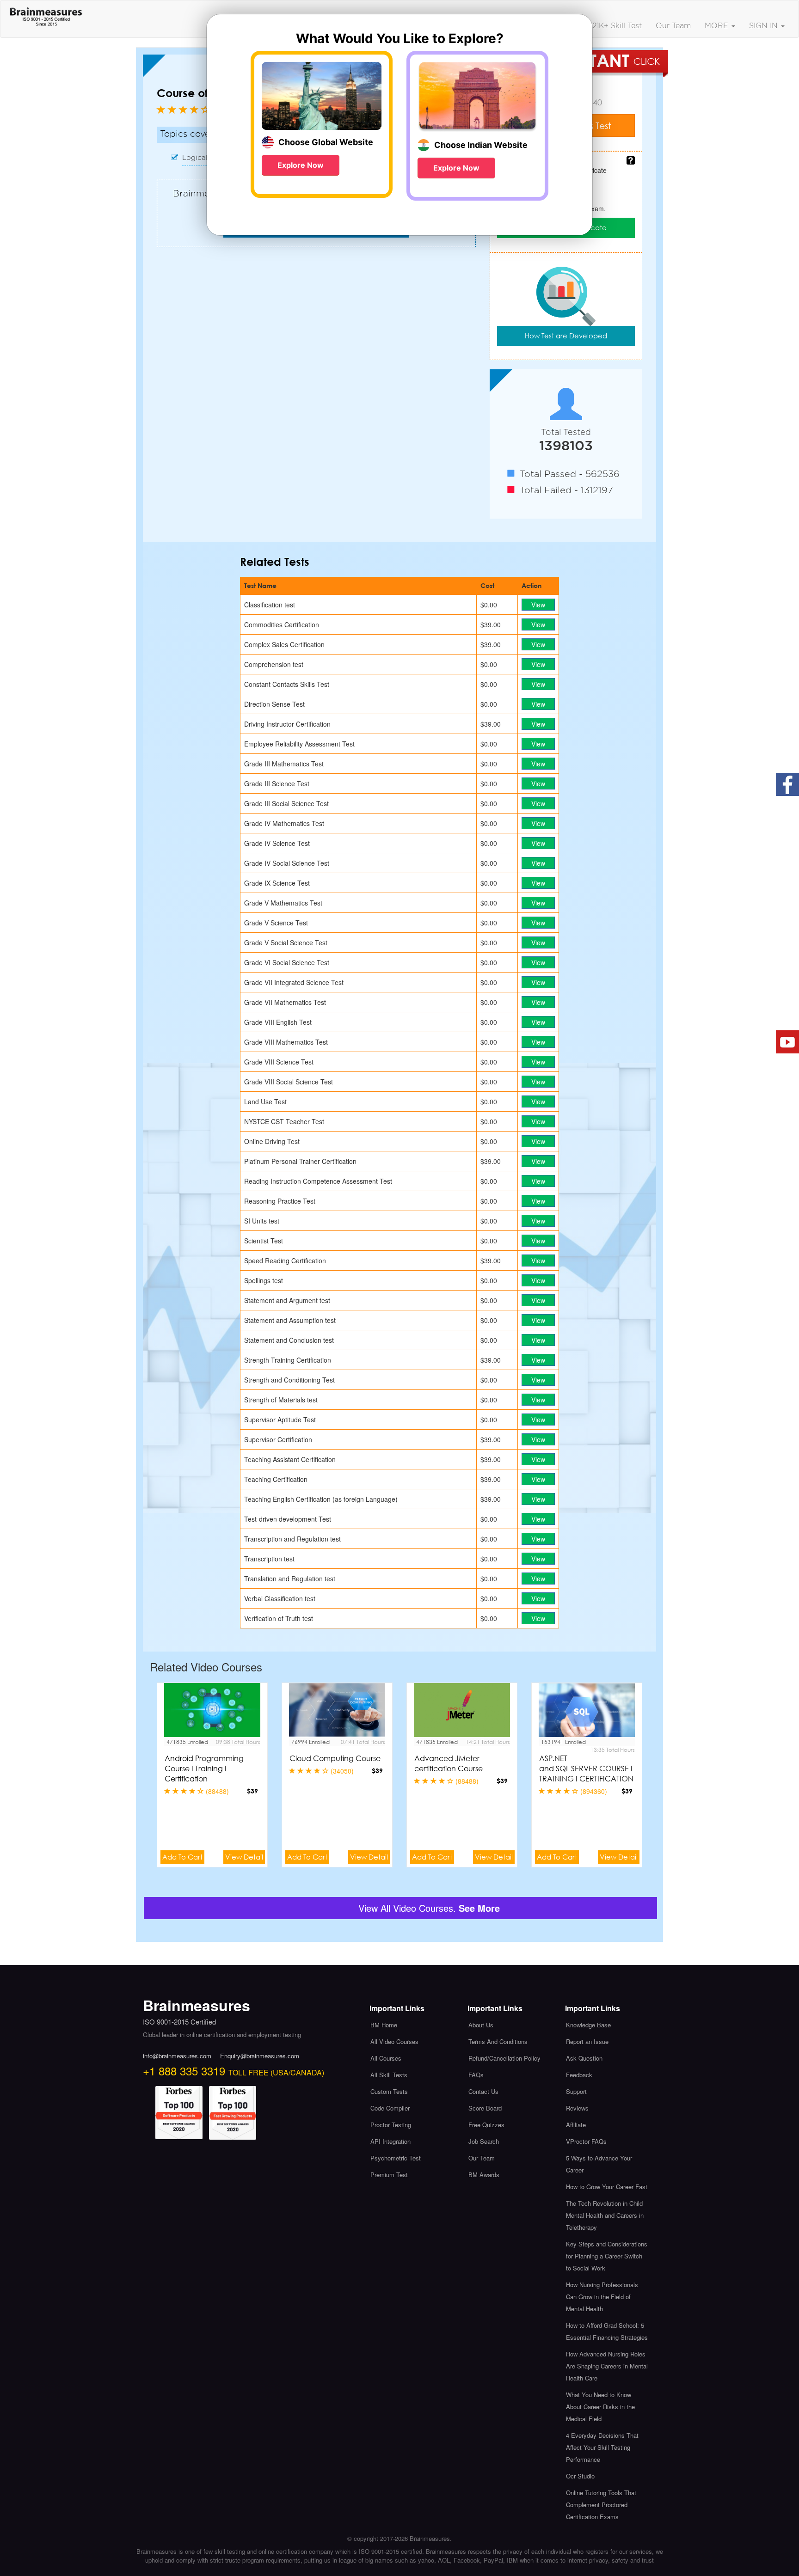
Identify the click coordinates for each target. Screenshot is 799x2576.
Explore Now (301, 165)
